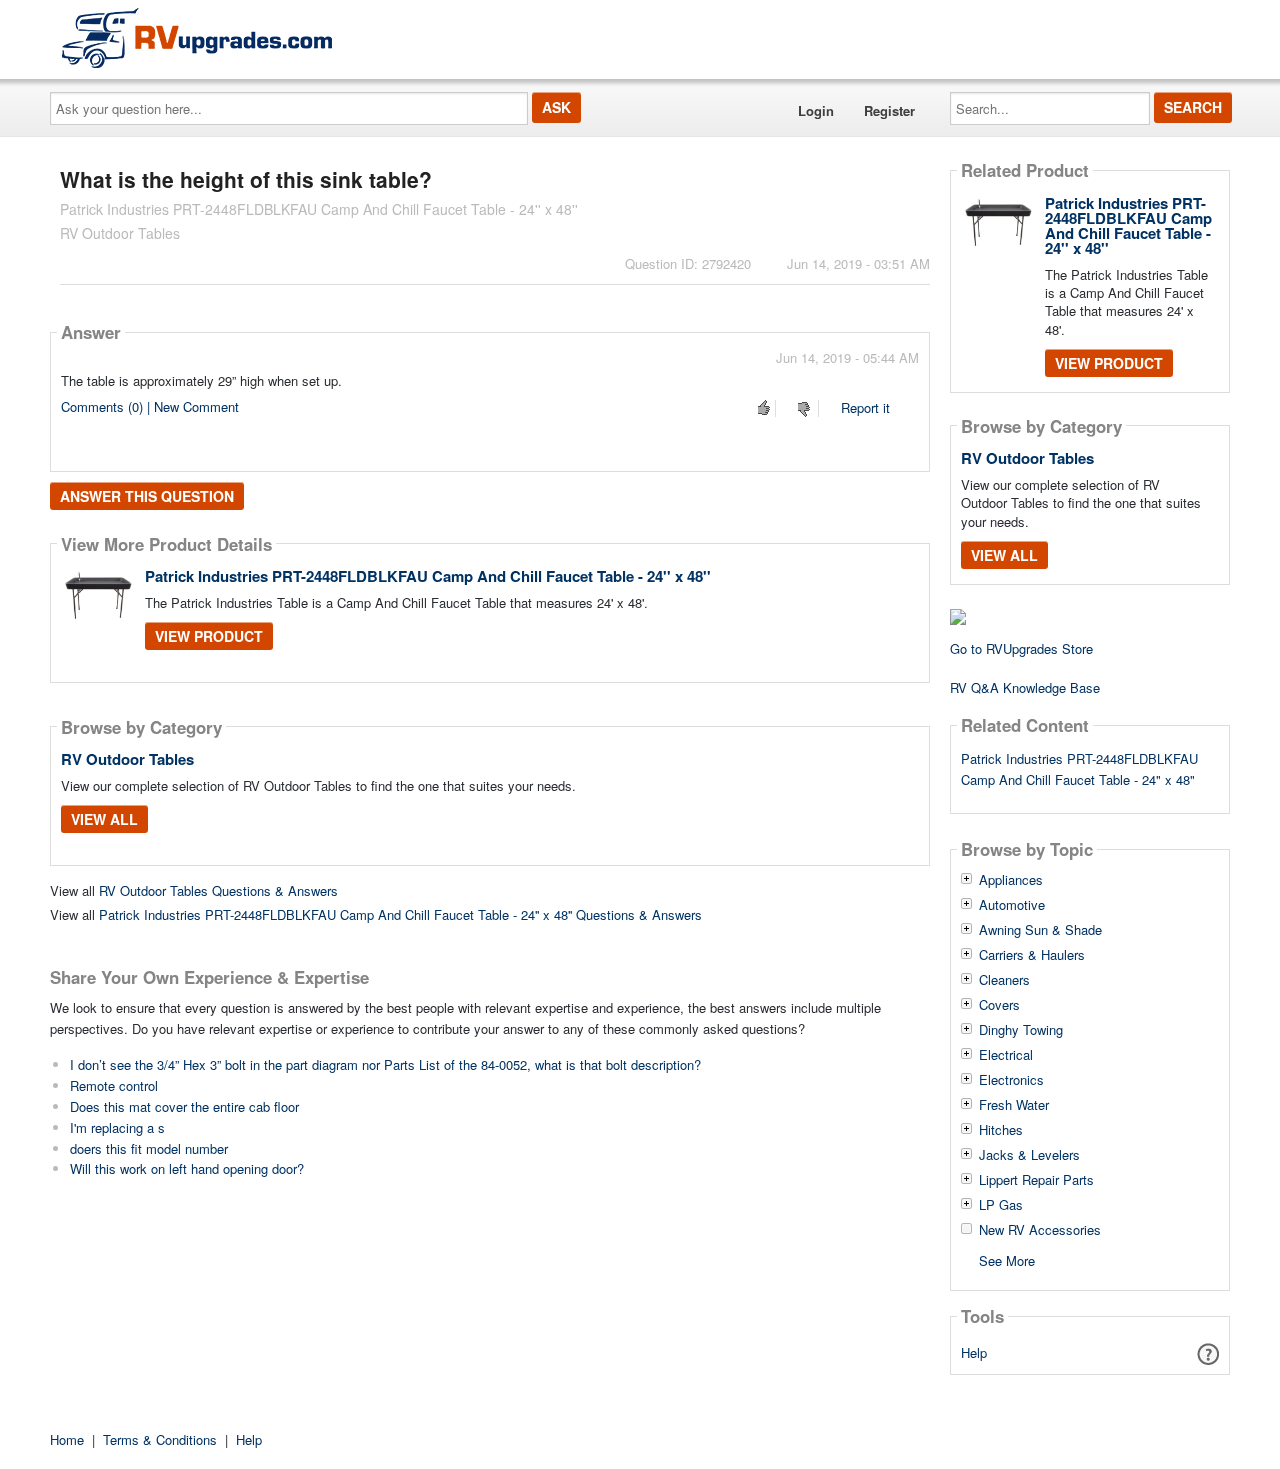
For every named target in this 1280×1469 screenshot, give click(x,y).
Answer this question (147, 496)
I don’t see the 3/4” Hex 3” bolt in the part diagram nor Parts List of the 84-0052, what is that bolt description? (385, 1064)
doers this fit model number (149, 1148)
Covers (999, 1005)
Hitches (1001, 1130)
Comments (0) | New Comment (150, 406)
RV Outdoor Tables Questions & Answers (218, 890)
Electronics (1011, 1080)
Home (67, 1439)
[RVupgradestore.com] (197, 37)
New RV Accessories (1040, 1230)
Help (974, 1352)
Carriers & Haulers (1032, 955)
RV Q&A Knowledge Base (1025, 687)
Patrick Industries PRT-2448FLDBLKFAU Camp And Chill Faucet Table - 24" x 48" (1079, 769)
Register (889, 110)
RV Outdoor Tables (127, 759)
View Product (209, 636)
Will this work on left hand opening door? (187, 1168)
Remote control (114, 1085)
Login (816, 110)
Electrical (1006, 1055)
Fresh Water (1014, 1105)
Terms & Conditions (160, 1439)
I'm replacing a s (117, 1127)
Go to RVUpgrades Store (1021, 648)
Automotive (1012, 905)
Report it (865, 407)
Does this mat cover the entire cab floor (184, 1106)
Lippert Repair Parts (1036, 1180)
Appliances (1011, 880)
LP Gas (1001, 1205)
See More (1007, 1259)
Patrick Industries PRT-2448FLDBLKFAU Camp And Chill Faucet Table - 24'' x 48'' (428, 576)
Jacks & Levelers (1029, 1155)
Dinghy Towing (1021, 1030)
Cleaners (1004, 980)
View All (104, 819)
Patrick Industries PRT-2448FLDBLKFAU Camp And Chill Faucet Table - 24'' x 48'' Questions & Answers (400, 914)
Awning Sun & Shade (1040, 930)
